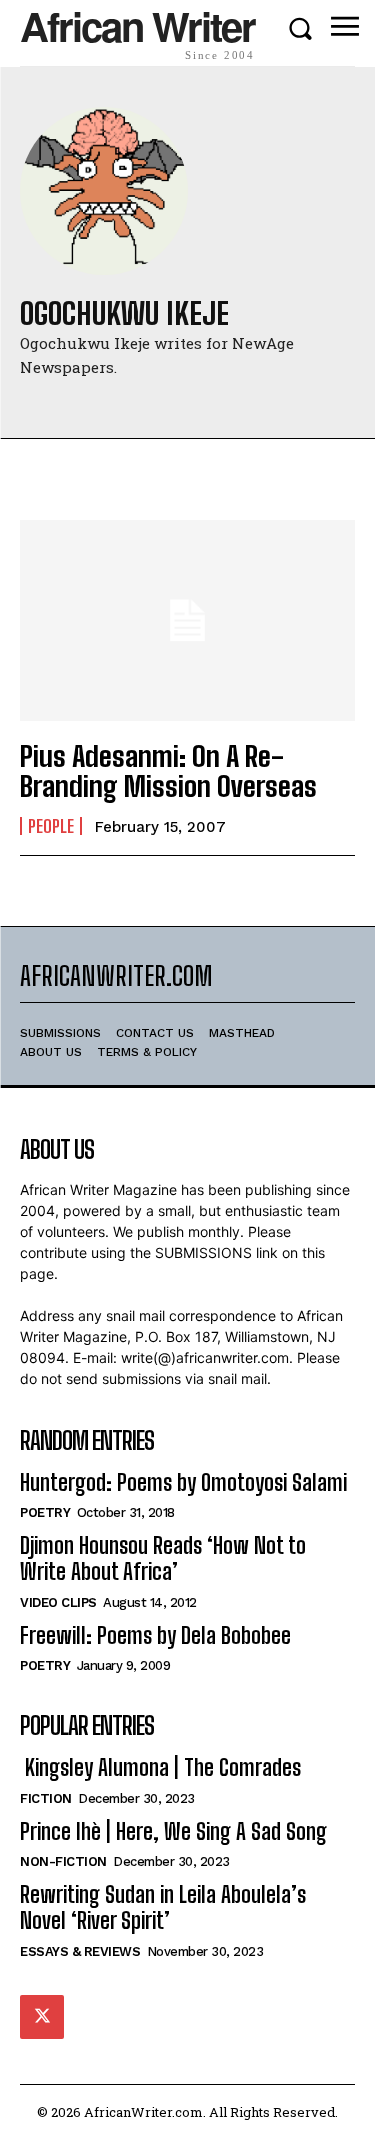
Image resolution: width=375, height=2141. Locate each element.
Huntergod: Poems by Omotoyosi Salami (183, 1482)
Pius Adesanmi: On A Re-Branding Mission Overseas (168, 771)
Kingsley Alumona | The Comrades (160, 1767)
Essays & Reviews (80, 1951)
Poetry (45, 1512)
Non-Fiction (63, 1861)
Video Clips (58, 1602)
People (51, 826)
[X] (42, 2017)
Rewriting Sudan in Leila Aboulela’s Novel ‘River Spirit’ (163, 1907)
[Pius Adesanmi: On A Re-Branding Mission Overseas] (187, 620)
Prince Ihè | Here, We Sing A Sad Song (173, 1831)
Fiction (46, 1798)
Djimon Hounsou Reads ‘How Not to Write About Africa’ (163, 1558)
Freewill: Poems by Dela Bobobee (155, 1635)
